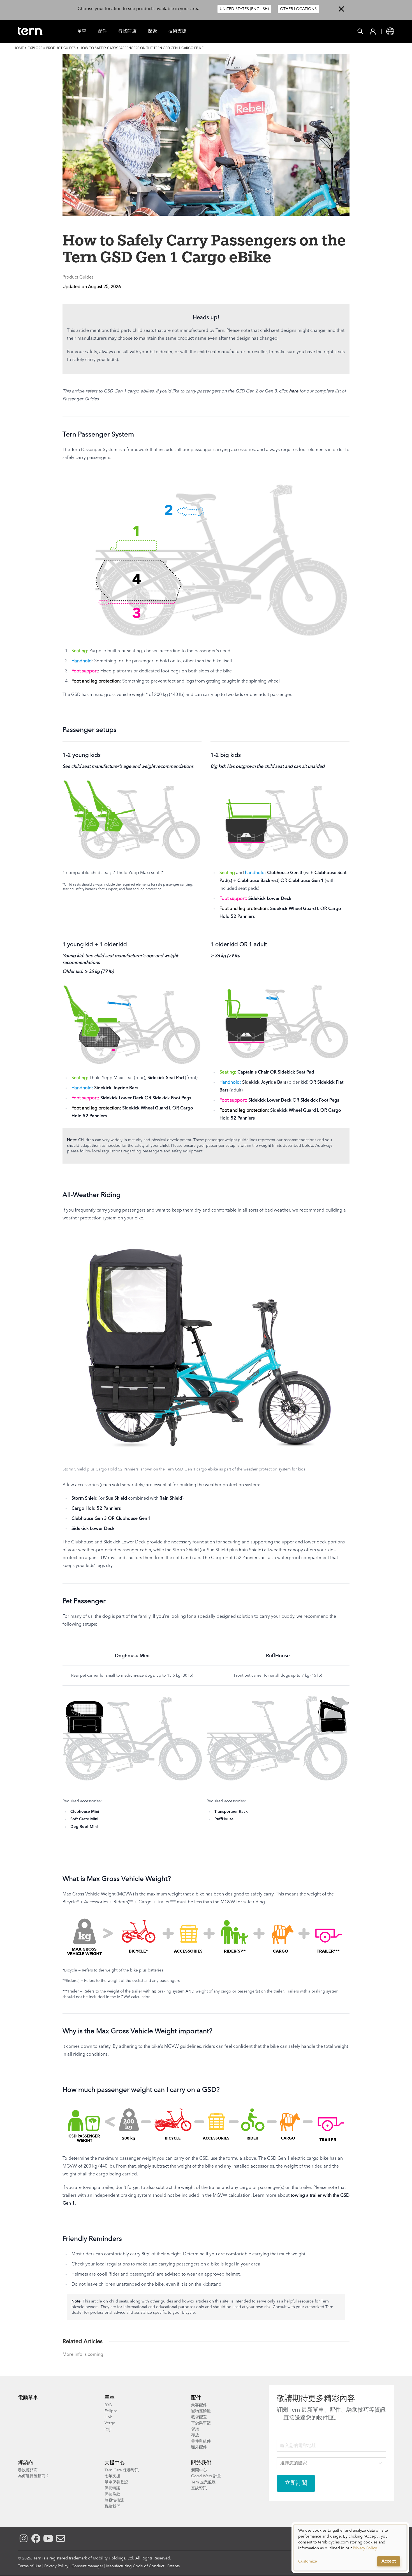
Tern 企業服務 (203, 2482)
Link (108, 2417)
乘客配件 (199, 2405)
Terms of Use (30, 2566)
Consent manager (87, 2566)
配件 (102, 31)
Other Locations (298, 9)
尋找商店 (128, 31)
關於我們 (201, 2463)
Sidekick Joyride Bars (116, 1088)
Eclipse (111, 2411)
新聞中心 (199, 2470)
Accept (389, 2561)
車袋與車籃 (201, 2423)
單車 (82, 31)
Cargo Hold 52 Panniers (96, 1509)
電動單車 (28, 2398)
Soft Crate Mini (84, 1819)
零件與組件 (201, 2441)
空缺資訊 (199, 2488)
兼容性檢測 (114, 2500)
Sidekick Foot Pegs (172, 1098)
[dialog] (350, 2548)
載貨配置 (199, 2417)
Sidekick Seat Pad (166, 1078)
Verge (110, 2423)
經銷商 (26, 2463)
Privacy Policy (56, 2566)
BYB (108, 2405)
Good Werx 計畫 (206, 2476)
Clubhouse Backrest (258, 881)
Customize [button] (308, 2561)
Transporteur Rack (231, 1812)
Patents (173, 2566)
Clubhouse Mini (85, 1812)
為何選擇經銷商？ (34, 2476)
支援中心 (115, 2463)
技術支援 (177, 31)
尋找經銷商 (28, 2470)
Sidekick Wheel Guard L (295, 909)
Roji (108, 2429)
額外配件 (199, 2447)
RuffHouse (278, 1656)
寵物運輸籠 (201, 2411)
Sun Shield (116, 1499)
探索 (152, 31)
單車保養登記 (116, 2482)
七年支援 (112, 2476)
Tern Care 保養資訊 (122, 2470)
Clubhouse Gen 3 (285, 873)
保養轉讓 (112, 2488)
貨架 (195, 2429)
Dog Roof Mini (84, 1827)
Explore (35, 48)
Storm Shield (85, 1499)
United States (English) (244, 9)
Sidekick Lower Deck (270, 899)
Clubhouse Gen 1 (306, 881)
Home (19, 48)
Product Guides (61, 48)
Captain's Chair (253, 1072)
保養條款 (112, 2494)
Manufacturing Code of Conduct (135, 2566)
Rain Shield (171, 1499)
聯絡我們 (112, 2506)
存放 (195, 2435)
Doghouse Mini (132, 1656)
